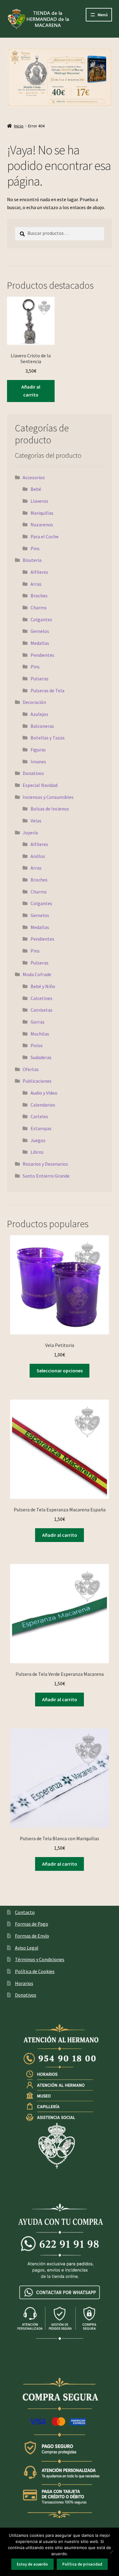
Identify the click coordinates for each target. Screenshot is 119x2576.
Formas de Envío (32, 1936)
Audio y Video (44, 1093)
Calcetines (41, 998)
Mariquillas (42, 513)
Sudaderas (41, 1057)
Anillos (38, 856)
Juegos (38, 1140)
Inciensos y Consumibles (48, 797)
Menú (103, 15)
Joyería (30, 833)
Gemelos (40, 631)
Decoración (34, 702)
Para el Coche (45, 536)
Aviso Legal (27, 1948)
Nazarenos (42, 525)
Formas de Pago (32, 1924)
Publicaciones (37, 1081)
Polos (37, 1045)
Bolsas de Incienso (50, 809)
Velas (36, 821)
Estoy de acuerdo (32, 2564)
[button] (60, 78)
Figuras (38, 750)
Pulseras (40, 679)
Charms (39, 607)
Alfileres (39, 572)
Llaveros (39, 501)
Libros (37, 1152)
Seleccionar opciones (60, 1371)
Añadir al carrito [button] (31, 391)
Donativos (33, 773)
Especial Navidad (40, 785)
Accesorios (34, 477)
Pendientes (42, 655)
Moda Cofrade (37, 974)
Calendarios (43, 1105)
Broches (39, 596)
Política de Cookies (35, 1971)
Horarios (24, 1983)
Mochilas (40, 1034)
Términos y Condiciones (40, 1959)
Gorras (38, 1022)
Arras (36, 584)
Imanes (38, 762)
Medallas (40, 643)
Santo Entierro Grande (46, 1176)
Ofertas (31, 1069)
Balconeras (42, 726)
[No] (111, 2552)
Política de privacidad (82, 2564)
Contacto (25, 1912)
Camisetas (41, 1010)
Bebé (36, 489)
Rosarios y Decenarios (45, 1164)
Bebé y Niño (43, 986)
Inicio (19, 126)
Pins (35, 548)
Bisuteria (32, 560)
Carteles (39, 1116)
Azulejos (39, 714)
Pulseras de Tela (47, 690)
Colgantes (41, 619)
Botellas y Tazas (48, 738)
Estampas (41, 1128)
